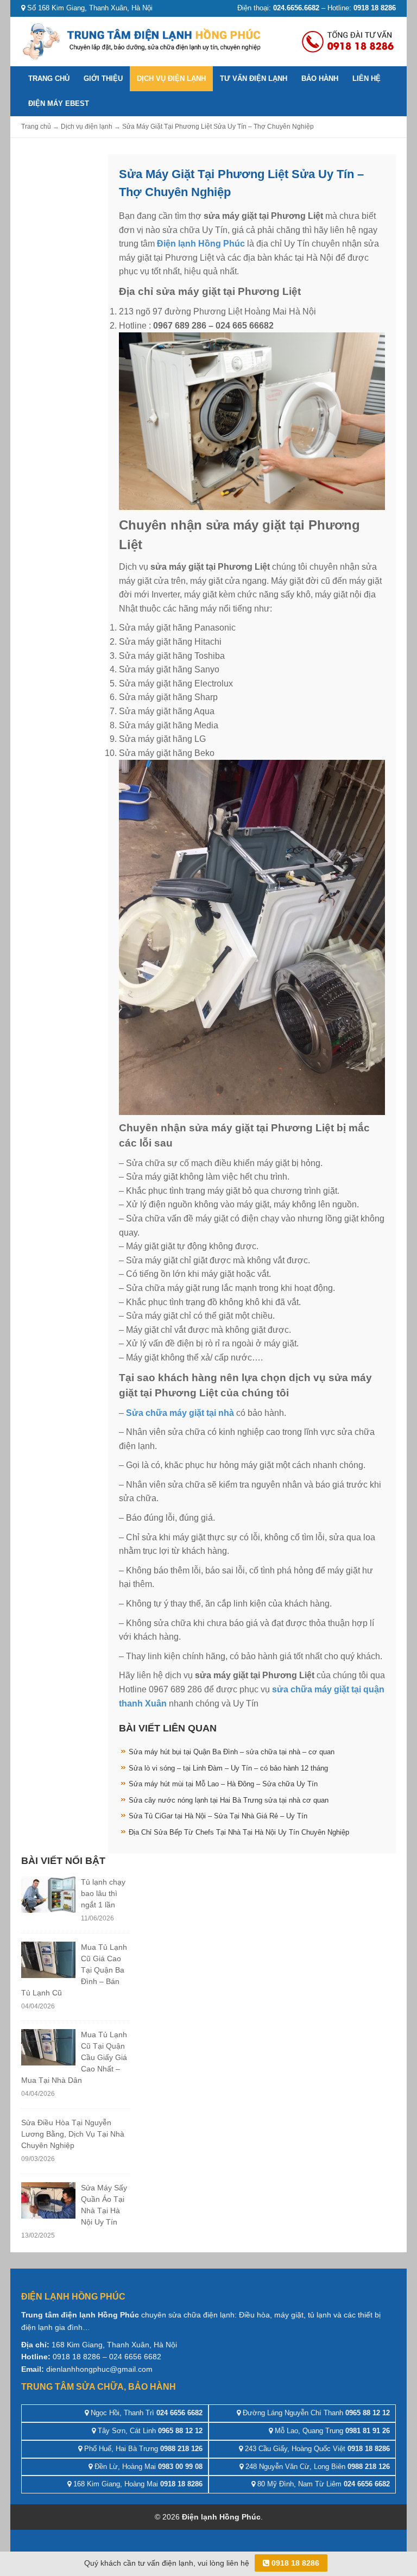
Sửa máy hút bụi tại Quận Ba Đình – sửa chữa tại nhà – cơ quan (232, 1752)
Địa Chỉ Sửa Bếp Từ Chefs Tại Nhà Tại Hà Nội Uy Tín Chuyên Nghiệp (239, 1832)
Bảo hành (320, 78)
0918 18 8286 (294, 2563)
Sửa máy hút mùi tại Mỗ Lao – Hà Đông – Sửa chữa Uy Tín (223, 1784)
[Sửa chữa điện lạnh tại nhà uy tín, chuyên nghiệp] (143, 40)
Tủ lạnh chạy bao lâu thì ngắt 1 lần (103, 1893)
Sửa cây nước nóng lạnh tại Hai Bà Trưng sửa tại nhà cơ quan (229, 1800)
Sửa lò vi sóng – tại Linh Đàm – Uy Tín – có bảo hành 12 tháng (228, 1768)
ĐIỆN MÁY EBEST (59, 103)
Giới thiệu (103, 78)
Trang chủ (49, 78)
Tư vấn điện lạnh (254, 78)
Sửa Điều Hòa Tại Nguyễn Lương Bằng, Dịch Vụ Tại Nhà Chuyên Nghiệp (73, 2134)
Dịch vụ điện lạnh (171, 78)
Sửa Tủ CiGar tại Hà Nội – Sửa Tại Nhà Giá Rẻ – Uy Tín (218, 1816)
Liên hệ (367, 78)
